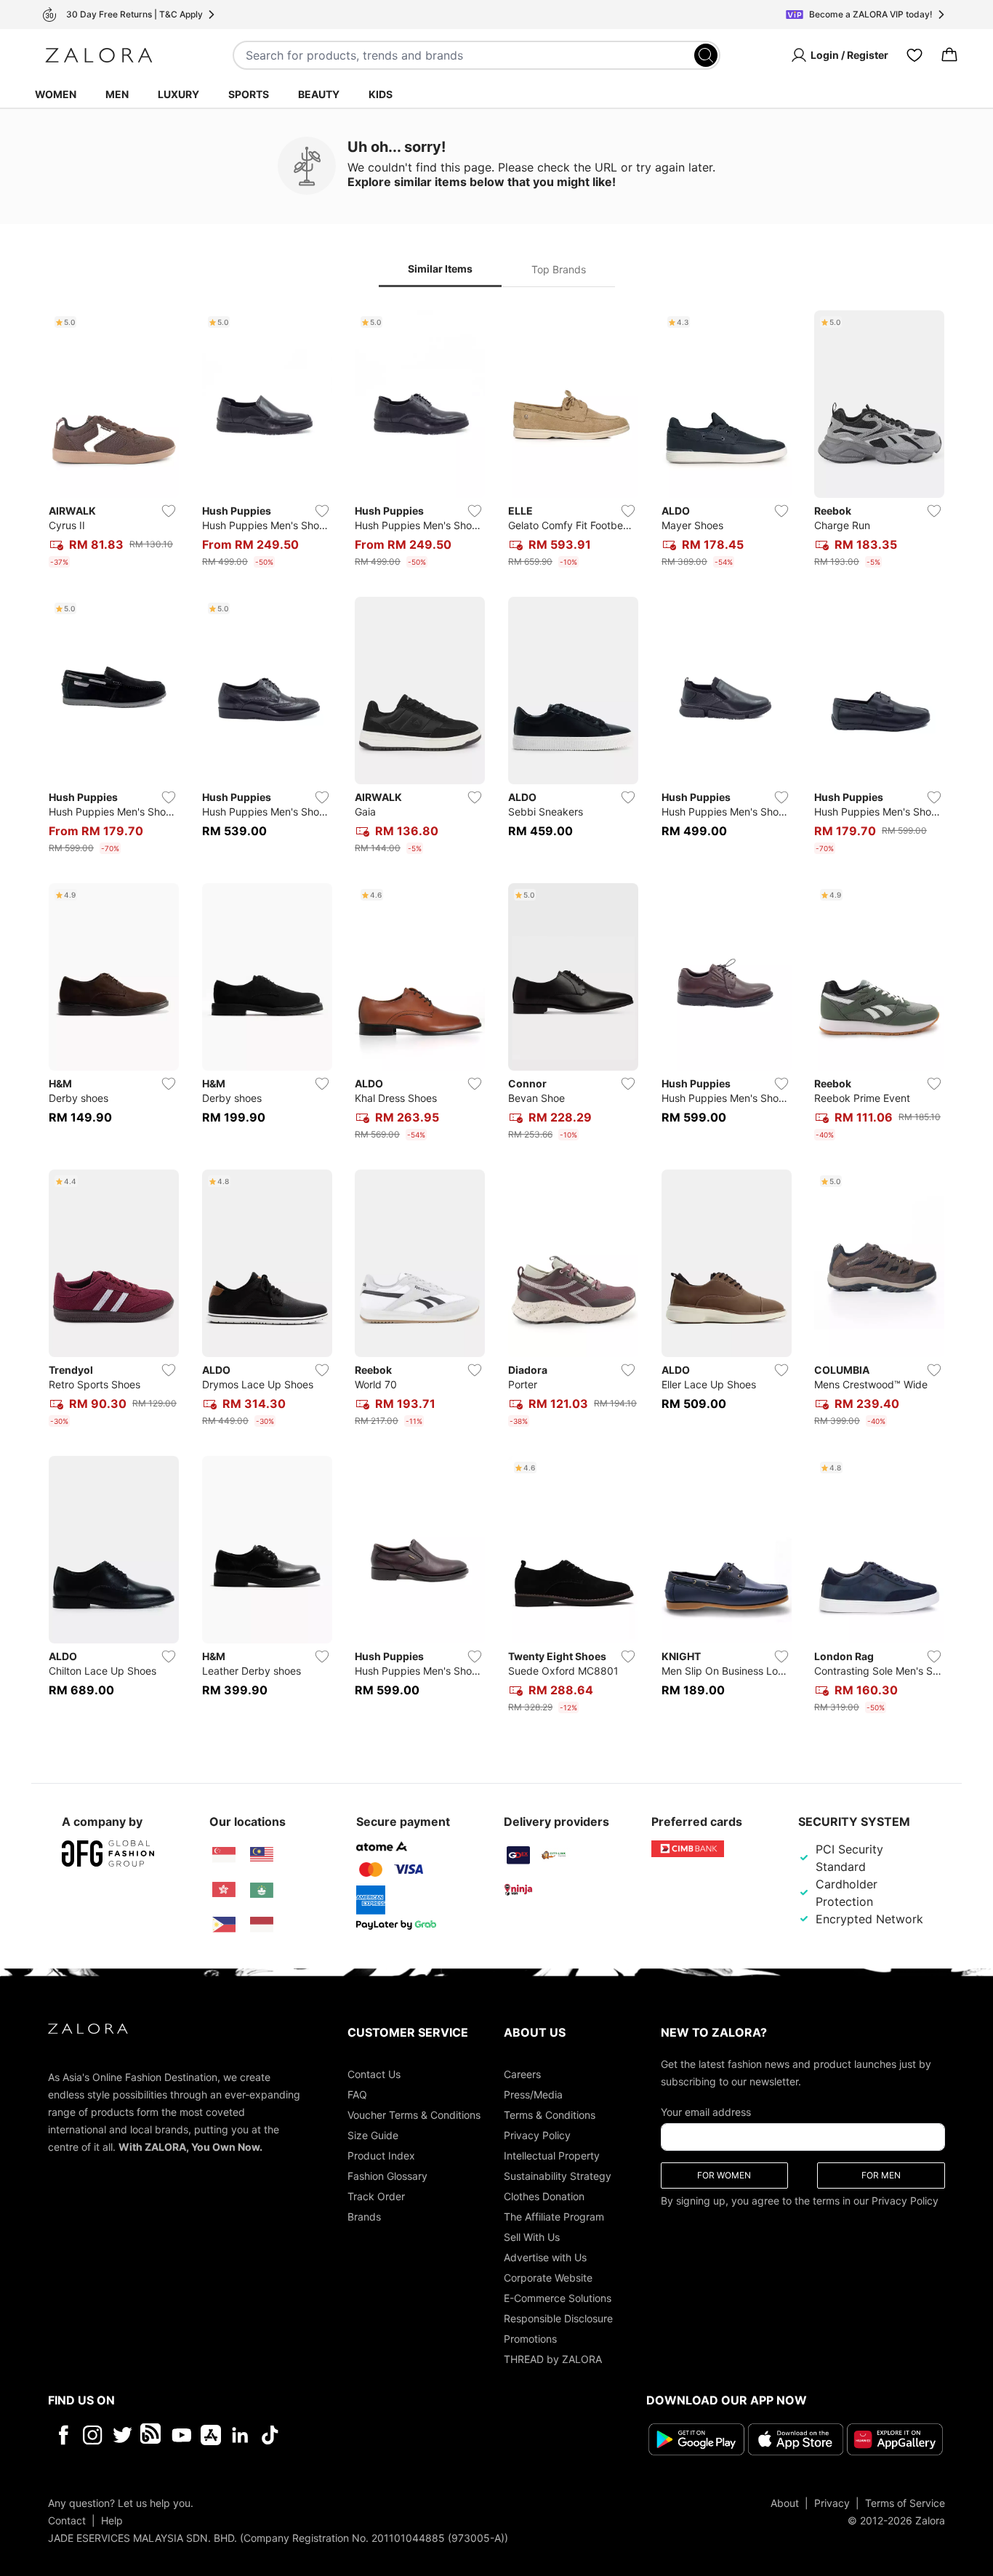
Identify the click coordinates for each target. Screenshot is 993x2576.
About (785, 2503)
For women (724, 2175)
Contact (67, 2520)
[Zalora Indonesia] (262, 1925)
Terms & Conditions (550, 2115)
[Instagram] (93, 2435)
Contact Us (374, 2074)
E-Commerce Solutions (558, 2298)
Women (56, 94)
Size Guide (373, 2135)
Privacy (832, 2503)
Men (117, 94)
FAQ (357, 2094)
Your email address (706, 2112)
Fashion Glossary (387, 2176)
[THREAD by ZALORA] (152, 2435)
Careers (522, 2074)
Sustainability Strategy (558, 2176)
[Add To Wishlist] (169, 511)
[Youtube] (181, 2435)
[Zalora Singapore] (224, 1855)
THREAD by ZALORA (553, 2359)
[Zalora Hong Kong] (224, 1890)
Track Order (376, 2196)
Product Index (381, 2156)
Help (112, 2520)
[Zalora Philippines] (224, 1925)
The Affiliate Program (554, 2217)
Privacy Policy (537, 2135)
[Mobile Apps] (211, 2435)
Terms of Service (905, 2503)
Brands (364, 2217)
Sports (249, 94)
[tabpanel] (496, 1015)
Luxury (178, 94)
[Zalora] (99, 55)
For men (881, 2175)
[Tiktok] (364, 2435)
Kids (381, 94)
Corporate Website (548, 2278)
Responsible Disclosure (558, 2318)
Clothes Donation (544, 2196)
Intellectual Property (552, 2156)
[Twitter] (122, 2435)
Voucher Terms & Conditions (414, 2115)
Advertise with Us (545, 2257)
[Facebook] (63, 2435)
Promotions (530, 2339)
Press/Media (533, 2094)
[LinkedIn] (240, 2435)
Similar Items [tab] (440, 269)
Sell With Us (532, 2237)
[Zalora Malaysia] (262, 1855)
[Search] (706, 55)
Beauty (319, 94)
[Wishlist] (914, 55)
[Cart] (949, 55)
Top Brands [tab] (559, 269)
